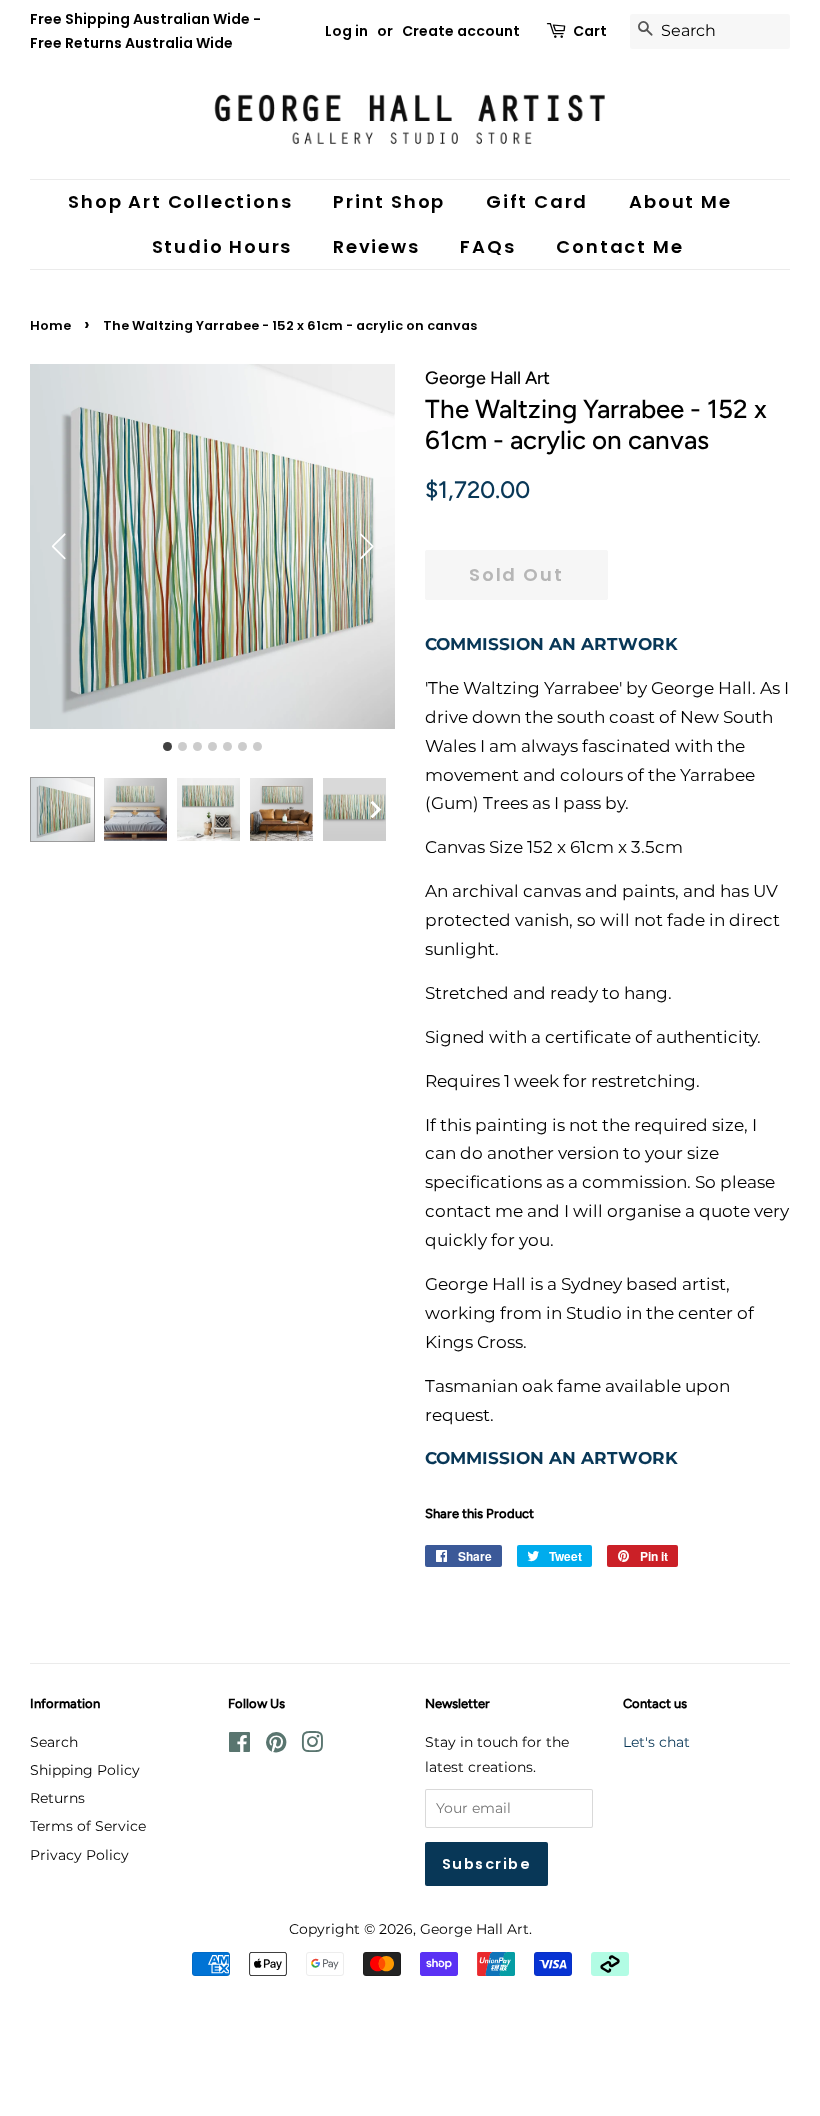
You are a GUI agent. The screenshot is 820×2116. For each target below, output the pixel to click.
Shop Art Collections (180, 201)
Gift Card (537, 201)
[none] (375, 809)
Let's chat (656, 1742)
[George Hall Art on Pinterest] (276, 1746)
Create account (461, 31)
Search (54, 1742)
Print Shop (389, 201)
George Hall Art (474, 1929)
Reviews (376, 246)
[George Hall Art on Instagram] (312, 1746)
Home (50, 325)
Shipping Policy (85, 1770)
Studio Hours (222, 246)
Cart (590, 31)
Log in (346, 31)
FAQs (487, 246)
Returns (57, 1798)
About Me (680, 201)
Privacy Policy (79, 1855)
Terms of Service (88, 1826)
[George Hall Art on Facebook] (239, 1746)
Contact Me (619, 246)
